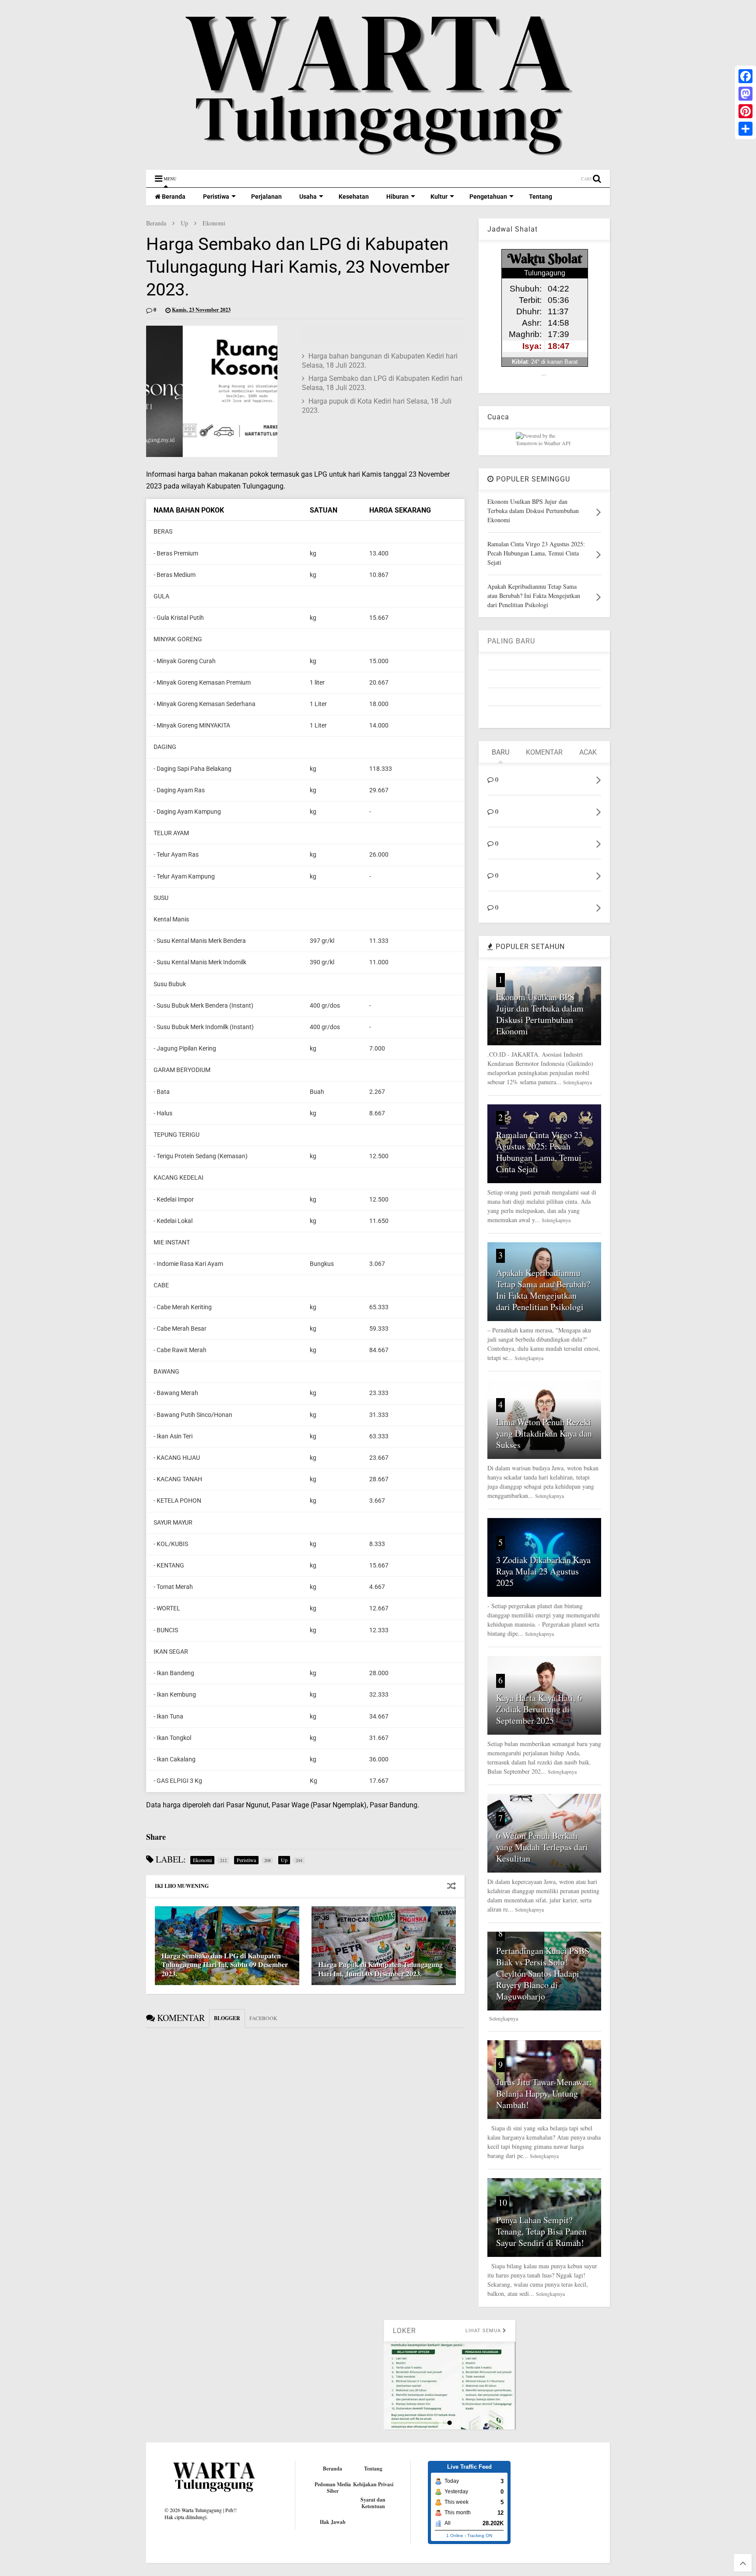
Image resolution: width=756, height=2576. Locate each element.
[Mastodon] (745, 94)
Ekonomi (214, 223)
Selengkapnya (577, 1082)
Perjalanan (266, 197)
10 (503, 2202)
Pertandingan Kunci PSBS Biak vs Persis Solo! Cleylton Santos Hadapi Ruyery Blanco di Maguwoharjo (543, 1973)
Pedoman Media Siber (333, 2488)
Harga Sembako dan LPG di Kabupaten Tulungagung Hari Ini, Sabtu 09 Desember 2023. (225, 1965)
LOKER (389, 2331)
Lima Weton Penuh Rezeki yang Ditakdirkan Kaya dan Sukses (544, 1433)
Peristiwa (216, 197)
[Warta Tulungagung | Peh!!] (378, 159)
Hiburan (397, 197)
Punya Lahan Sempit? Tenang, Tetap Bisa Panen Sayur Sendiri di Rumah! (541, 2231)
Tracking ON (480, 2536)
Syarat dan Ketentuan (373, 2503)
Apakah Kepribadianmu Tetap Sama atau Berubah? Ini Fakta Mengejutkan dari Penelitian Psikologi (543, 1290)
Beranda (173, 197)
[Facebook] (745, 76)
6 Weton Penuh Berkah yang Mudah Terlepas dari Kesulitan (542, 1847)
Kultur (439, 197)
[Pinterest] (745, 111)
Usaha (308, 197)
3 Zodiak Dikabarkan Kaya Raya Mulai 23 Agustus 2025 (543, 1571)
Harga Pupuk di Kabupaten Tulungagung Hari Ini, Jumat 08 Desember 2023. (380, 1969)
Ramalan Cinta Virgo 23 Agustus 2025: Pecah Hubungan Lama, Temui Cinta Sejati (539, 1152)
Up (184, 223)
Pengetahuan (488, 197)
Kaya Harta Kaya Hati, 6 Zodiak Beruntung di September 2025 (539, 1709)
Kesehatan (354, 197)
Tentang (541, 197)
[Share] (745, 129)
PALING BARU (511, 641)
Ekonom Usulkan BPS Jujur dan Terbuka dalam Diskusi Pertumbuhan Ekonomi (540, 1014)
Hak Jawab (333, 2522)
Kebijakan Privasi (373, 2484)
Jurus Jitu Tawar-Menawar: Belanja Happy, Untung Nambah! (544, 2093)
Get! (544, 375)
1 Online (455, 2536)
